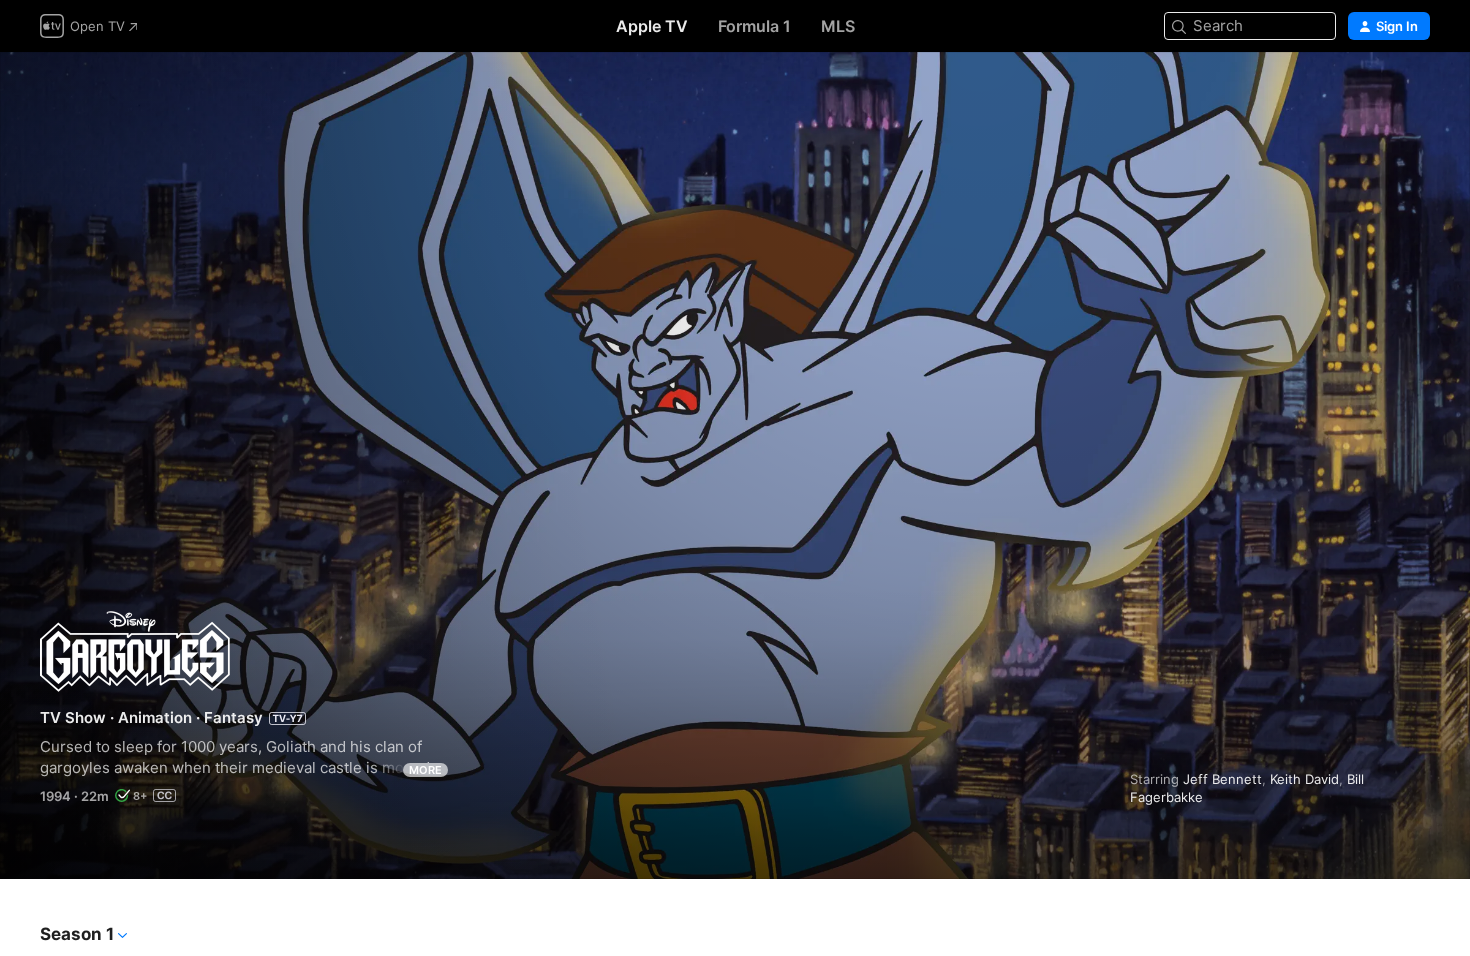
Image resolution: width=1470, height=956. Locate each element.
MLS (838, 26)
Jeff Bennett (1222, 779)
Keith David (1304, 779)
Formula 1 (754, 26)
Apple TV (652, 26)
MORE (425, 770)
